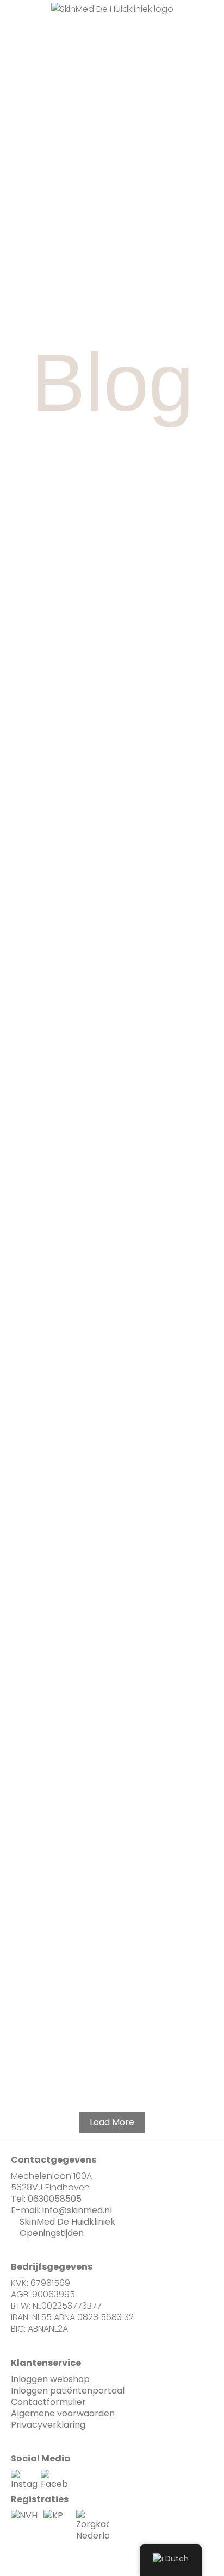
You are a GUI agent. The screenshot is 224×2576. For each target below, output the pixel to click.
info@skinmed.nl (77, 2210)
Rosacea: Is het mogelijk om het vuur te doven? (112, 1133)
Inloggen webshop (50, 2379)
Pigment (111, 853)
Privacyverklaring (48, 2425)
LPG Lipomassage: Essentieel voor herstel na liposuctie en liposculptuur (112, 651)
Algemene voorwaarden (63, 2413)
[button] (77, 33)
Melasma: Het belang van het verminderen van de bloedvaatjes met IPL (112, 1377)
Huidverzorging (111, 1892)
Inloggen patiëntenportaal (68, 2391)
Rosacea (111, 1091)
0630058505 (55, 2199)
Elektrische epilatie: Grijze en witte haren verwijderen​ (112, 2056)
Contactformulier (48, 2402)
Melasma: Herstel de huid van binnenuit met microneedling (112, 895)
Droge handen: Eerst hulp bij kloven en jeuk (112, 1826)
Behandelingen (111, 603)
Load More (112, 2122)
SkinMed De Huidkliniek (67, 2222)
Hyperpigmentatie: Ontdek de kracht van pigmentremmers (112, 1730)
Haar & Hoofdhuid (111, 2014)
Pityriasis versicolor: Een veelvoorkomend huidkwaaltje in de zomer (112, 1941)
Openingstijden (52, 2233)
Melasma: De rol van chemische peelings (112, 1622)
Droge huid (111, 1784)
